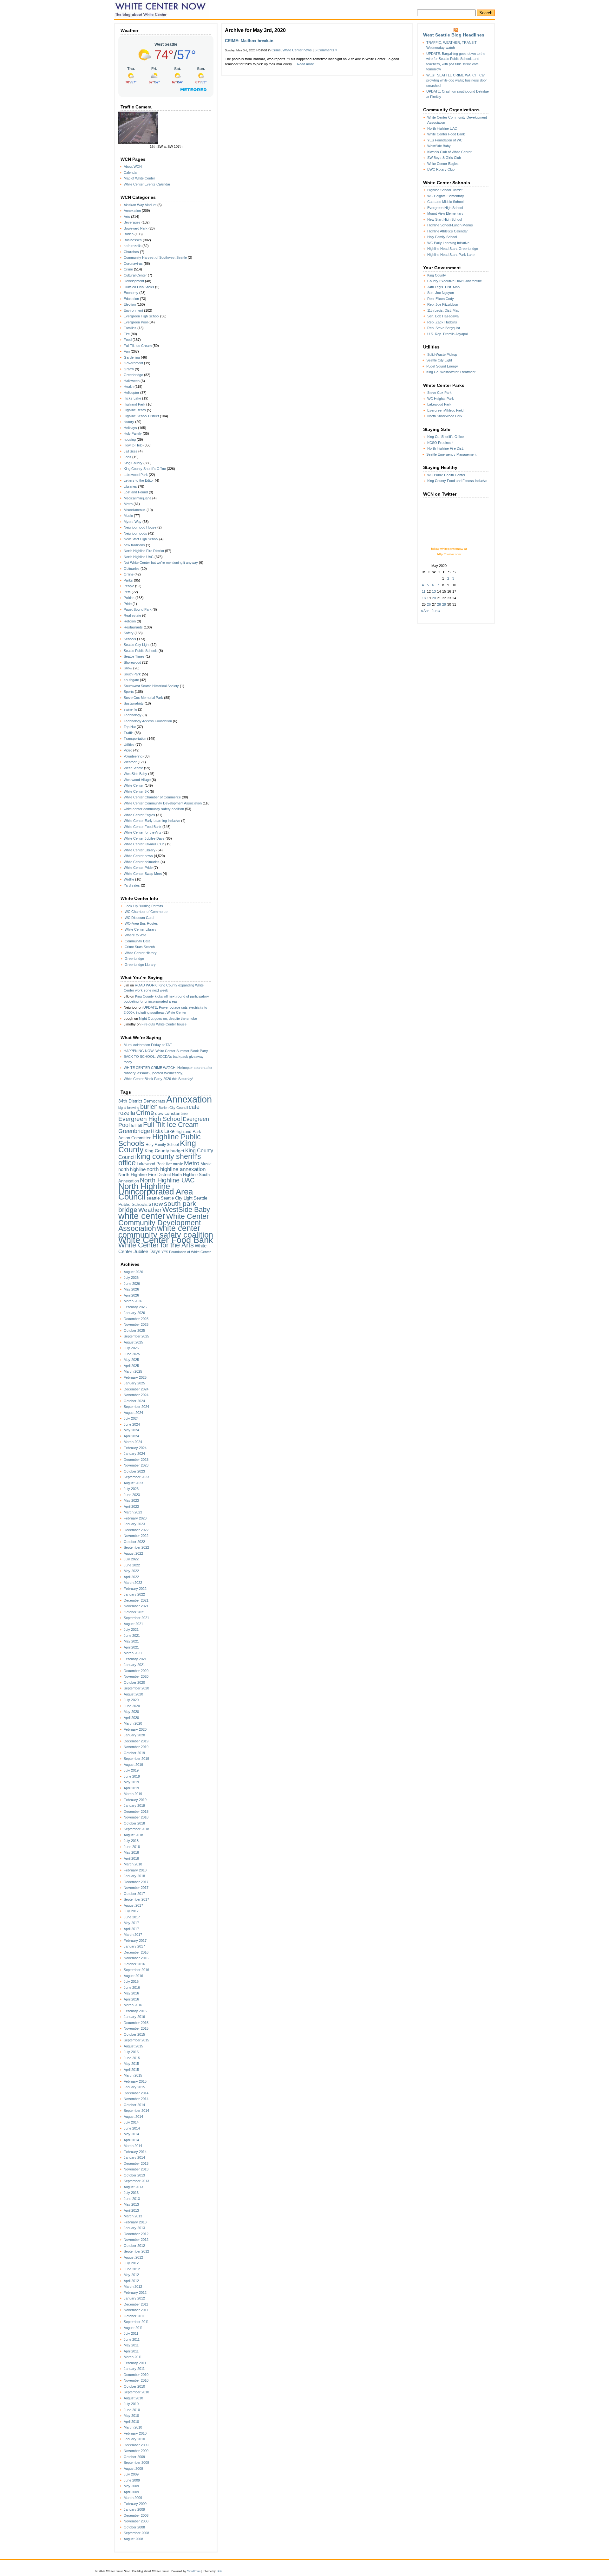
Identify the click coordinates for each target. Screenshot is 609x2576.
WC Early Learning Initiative (448, 243)
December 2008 (136, 2515)
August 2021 (133, 1624)
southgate (131, 680)
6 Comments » (326, 50)
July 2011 (131, 2333)
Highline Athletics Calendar (448, 231)
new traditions (134, 545)
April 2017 (131, 1929)
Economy (131, 293)
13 (434, 591)
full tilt (136, 1125)
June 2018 (132, 1847)
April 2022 (131, 1577)
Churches (131, 252)
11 (424, 591)
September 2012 (136, 2251)
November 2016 (136, 1958)
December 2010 (136, 2375)
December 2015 (136, 2023)
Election (130, 304)
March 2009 (133, 2498)
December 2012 (136, 2234)
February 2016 (135, 2011)
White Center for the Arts (143, 832)
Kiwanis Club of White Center (449, 152)
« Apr (425, 611)
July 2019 (131, 1770)
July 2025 (131, 1348)
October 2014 (134, 2105)
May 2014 (131, 2134)
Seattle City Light (137, 645)
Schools (130, 639)
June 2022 (132, 1565)
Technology (133, 715)
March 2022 (133, 1583)
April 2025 (131, 1366)
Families (130, 328)
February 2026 (135, 1307)
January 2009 (134, 2509)
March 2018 (133, 1864)
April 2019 (131, 1788)
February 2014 (135, 2152)
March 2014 (133, 2146)
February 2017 (135, 1941)
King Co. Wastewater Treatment (451, 372)
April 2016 (131, 1999)
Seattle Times (134, 656)
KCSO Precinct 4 (440, 443)
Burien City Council (173, 1108)
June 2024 (132, 1424)
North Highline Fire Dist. (445, 448)
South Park (132, 674)
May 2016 (131, 1993)
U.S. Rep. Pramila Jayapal (447, 334)
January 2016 (134, 2017)
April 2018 (131, 1858)
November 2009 (136, 2451)
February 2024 (135, 1448)
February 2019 (135, 1800)
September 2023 (136, 1477)
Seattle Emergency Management (451, 454)
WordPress (194, 2571)
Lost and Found (136, 492)
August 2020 (133, 1694)
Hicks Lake (132, 398)
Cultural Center (135, 275)
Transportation (135, 738)
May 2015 (131, 2064)
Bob (219, 2571)
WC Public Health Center (446, 475)
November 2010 (136, 2380)
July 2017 (131, 1911)
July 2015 (131, 2052)
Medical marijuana (138, 498)
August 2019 (133, 1765)
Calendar (131, 172)
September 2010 (136, 2392)
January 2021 (134, 1665)
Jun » (436, 611)
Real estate (132, 615)
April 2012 (131, 2281)
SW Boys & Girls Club (444, 158)
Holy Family (133, 433)
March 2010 (133, 2427)
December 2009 (136, 2445)
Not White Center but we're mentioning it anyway (161, 563)
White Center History (141, 953)
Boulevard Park (136, 228)
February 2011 (135, 2363)
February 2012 (135, 2293)
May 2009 (131, 2486)
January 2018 (134, 1876)
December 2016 (136, 1952)
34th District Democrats (142, 1101)
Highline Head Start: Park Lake (451, 255)
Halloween (132, 381)
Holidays (130, 428)
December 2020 (136, 1671)
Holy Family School (162, 1145)
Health (129, 387)
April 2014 (131, 2140)
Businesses (133, 240)
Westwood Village (137, 780)
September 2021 (136, 1618)
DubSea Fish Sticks (139, 287)
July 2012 (131, 2263)
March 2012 (133, 2287)
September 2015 (136, 2040)
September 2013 (136, 2181)
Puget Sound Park (138, 609)
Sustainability (134, 703)
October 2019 (134, 1753)
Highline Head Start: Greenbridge (453, 249)
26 (429, 604)
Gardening (132, 357)
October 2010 (134, 2386)
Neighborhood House (140, 527)
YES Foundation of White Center (186, 1252)
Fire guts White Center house (164, 1024)
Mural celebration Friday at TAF (148, 1045)
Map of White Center (139, 178)
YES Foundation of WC (445, 140)
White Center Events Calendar (147, 184)
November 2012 (136, 2240)
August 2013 (133, 2187)
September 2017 (136, 1899)
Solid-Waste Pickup (442, 355)
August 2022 (133, 1553)
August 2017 (133, 1905)
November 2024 (136, 1395)
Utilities (129, 745)
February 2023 (135, 1518)
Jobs (128, 457)
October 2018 (134, 1823)
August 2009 (133, 2469)
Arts (127, 217)
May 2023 (131, 1500)
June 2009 (132, 2480)
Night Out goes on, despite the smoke (168, 1018)
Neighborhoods (135, 533)
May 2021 (131, 1641)
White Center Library (140, 850)
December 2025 (136, 1319)
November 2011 (136, 2310)
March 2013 (133, 2216)
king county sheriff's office (160, 1160)
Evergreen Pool (136, 322)
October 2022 (134, 1542)
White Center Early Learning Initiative (152, 821)
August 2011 (133, 2328)
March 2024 (133, 1442)
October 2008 (134, 2527)
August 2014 (133, 2117)
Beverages (132, 222)
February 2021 (135, 1659)
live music (174, 1164)
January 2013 (134, 2228)
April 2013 (131, 2210)
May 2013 (131, 2204)
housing (130, 439)
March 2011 (133, 2357)
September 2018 (136, 1829)
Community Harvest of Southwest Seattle (155, 257)
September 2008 (136, 2533)
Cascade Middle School (445, 202)
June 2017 (132, 1917)
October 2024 (134, 1401)
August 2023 (133, 1483)
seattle (153, 1198)
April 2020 (131, 1718)
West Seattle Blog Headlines (454, 35)
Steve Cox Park (439, 393)
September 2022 (136, 1547)
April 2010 (131, 2422)
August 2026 (133, 1272)
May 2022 (131, 1571)
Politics (129, 598)
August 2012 (133, 2257)
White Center (134, 785)
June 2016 (132, 1987)
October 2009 (134, 2457)
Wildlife (129, 879)
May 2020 (131, 1712)
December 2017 (136, 1882)
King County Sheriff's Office (145, 469)
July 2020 (131, 1700)
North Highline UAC (139, 557)
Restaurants (133, 627)
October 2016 (134, 1964)
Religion (130, 621)
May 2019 (131, 1782)
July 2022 (131, 1559)
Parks (128, 580)
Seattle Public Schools (141, 651)
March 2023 (133, 1512)
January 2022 (134, 1594)
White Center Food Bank (143, 827)
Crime (128, 269)
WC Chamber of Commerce (146, 912)
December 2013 (136, 2163)
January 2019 (134, 1805)
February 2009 (135, 2504)
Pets (127, 592)
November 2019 (136, 1747)
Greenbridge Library (140, 965)
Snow (128, 668)
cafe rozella (133, 246)
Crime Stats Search (140, 947)
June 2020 (132, 1706)
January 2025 (134, 1383)
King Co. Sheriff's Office (445, 437)
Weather (130, 762)
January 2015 (134, 2087)
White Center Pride (138, 868)
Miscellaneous (135, 510)
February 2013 (135, 2222)
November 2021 (136, 1606)
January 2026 (134, 1313)
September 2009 (136, 2462)
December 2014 (136, 2093)
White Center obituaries (142, 862)
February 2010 (135, 2433)
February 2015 (135, 2081)
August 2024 (133, 1413)
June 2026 (132, 1284)
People (129, 586)
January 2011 (134, 2369)
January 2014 (134, 2157)
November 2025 (136, 1324)
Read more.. (306, 64)
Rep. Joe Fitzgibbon (443, 304)
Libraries (130, 486)
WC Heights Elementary (446, 196)
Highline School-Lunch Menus (450, 225)
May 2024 (131, 1430)
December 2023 (136, 1460)
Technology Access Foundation (148, 721)
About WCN (133, 166)
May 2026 (131, 1289)
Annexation (132, 211)
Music (128, 516)
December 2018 (136, 1812)
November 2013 (136, 2169)
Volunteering (133, 756)
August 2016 (133, 1976)
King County (133, 463)
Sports (129, 692)
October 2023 (134, 1471)
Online (129, 574)
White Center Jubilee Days (144, 838)
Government (133, 363)
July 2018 (131, 1841)
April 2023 (131, 1506)
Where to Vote (135, 935)
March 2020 (133, 1723)
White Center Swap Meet (143, 874)
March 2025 (133, 1371)
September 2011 (136, 2322)
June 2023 (132, 1495)
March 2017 (133, 1935)
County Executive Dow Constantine (455, 281)
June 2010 (132, 2410)
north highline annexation (176, 1169)
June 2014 (132, 2128)
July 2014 (131, 2122)
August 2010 (133, 2398)
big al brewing (129, 1108)
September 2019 (136, 1759)
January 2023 (134, 1524)
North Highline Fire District (144, 551)
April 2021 (131, 1647)
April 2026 (131, 1295)
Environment (133, 310)
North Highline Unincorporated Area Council (156, 1191)
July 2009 (131, 2474)
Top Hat (130, 727)
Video (128, 750)
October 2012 (134, 2246)
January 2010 (134, 2439)
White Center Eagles (139, 815)
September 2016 (136, 1970)
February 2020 (135, 1729)
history (129, 422)
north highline (132, 1169)
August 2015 (133, 2046)
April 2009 (131, 2492)
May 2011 (131, 2345)
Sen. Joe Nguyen (441, 293)
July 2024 (131, 1418)
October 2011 (134, 2316)
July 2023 (131, 1489)
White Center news (138, 856)
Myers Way (133, 522)
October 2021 (134, 1612)
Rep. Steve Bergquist (444, 328)
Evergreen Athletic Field (445, 410)
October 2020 (134, 1682)
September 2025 (136, 1336)
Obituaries (132, 569)
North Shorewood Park (445, 416)
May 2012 (131, 2275)
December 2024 (136, 1389)
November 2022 (136, 1536)
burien (149, 1107)
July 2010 (131, 2404)
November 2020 (136, 1676)
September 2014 (136, 2111)
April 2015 (131, 2070)
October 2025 (134, 1330)
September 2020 (136, 1688)
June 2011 (132, 2339)
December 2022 (136, 1530)
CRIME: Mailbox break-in (249, 41)
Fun (127, 351)
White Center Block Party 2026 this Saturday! (158, 1079)
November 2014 (136, 2099)
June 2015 (132, 2058)
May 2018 (131, 1852)
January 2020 (134, 1735)
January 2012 (134, 2298)
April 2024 (131, 1436)
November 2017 (136, 1888)
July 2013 (131, 2193)
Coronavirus (133, 263)
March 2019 (133, 1794)
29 (444, 604)
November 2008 (136, 2521)
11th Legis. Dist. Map (443, 310)
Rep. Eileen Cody (441, 299)
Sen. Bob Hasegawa (443, 316)
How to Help (133, 445)
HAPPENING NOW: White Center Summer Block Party (166, 1051)
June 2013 (132, 2199)
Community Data (138, 941)
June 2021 (132, 1636)
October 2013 (134, 2175)
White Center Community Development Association (163, 803)
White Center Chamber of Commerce (152, 797)
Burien (129, 234)
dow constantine (171, 1113)
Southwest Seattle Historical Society (151, 686)
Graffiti (129, 369)
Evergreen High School (141, 316)
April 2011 (131, 2351)
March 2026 (133, 1301)
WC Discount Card (139, 918)
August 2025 (133, 1342)
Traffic (129, 733)
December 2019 (136, 1741)
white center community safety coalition (154, 809)
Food (128, 340)
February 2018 (135, 1870)
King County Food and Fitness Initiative (457, 481)
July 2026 (131, 1278)
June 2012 (132, 2269)
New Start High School (141, 539)
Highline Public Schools (160, 1140)
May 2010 (131, 2416)
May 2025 (131, 1360)
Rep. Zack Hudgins (442, 322)
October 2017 (134, 1894)
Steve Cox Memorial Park (143, 698)
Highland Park (134, 404)
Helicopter (131, 393)
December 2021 (136, 1600)
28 (439, 604)
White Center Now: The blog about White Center (162, 9)
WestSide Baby (135, 774)
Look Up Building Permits (144, 906)
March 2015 (133, 2075)
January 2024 (134, 1454)
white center (142, 1216)
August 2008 (133, 2539)
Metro (128, 504)
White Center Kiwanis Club (144, 844)
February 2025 (135, 1377)
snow (156, 1204)
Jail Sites (131, 451)
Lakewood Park (136, 475)
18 (424, 598)
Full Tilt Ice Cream (138, 346)
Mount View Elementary (445, 213)
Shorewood (132, 662)
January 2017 (134, 1946)
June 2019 (132, 1776)
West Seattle (133, 768)
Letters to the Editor (139, 480)
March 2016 (133, 2005)
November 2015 (136, 2028)
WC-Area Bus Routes (141, 923)
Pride (128, 604)
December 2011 (136, 2304)
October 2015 (134, 2034)
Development (134, 281)
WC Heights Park (441, 399)
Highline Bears (135, 410)
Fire (127, 334)
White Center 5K (136, 791)
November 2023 (136, 1465)
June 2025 (132, 1354)
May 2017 (131, 1923)
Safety (129, 633)
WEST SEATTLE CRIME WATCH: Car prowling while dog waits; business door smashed (457, 80)
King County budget (164, 1151)
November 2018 (136, 1817)
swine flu (130, 709)
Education (131, 299)
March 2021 (133, 1653)
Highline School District (141, 416)
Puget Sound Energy (442, 366)
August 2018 (133, 1835)
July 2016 (131, 1981)
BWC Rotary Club (441, 169)
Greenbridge (133, 375)
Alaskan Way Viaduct (140, 205)
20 (434, 598)
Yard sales (132, 885)
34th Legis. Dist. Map (443, 287)
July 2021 (131, 1630)
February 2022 (135, 1589)
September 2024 (136, 1407)
